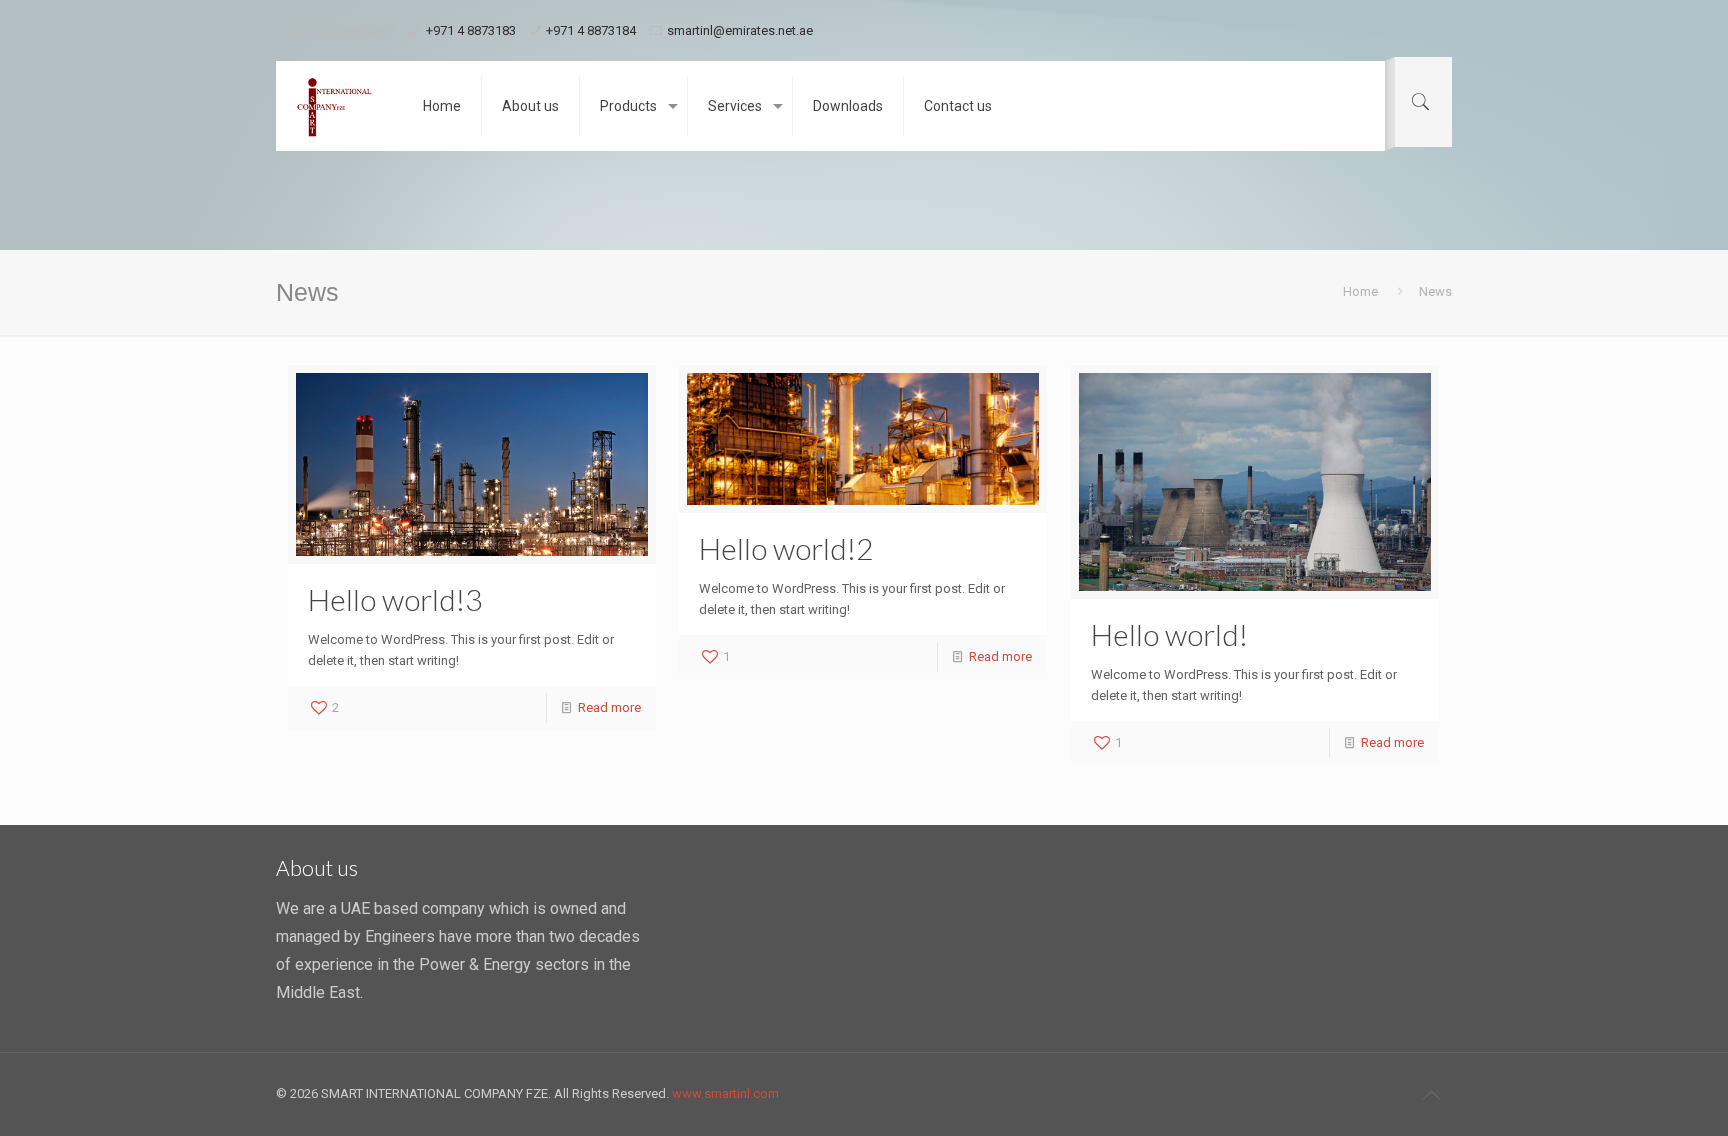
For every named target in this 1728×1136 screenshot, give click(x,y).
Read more (609, 707)
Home (1360, 291)
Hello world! (1169, 634)
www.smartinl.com (725, 1093)
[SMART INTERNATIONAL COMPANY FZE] (334, 106)
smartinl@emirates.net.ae (740, 30)
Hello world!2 (786, 548)
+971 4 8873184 (591, 30)
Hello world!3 (395, 599)
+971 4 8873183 (471, 30)
